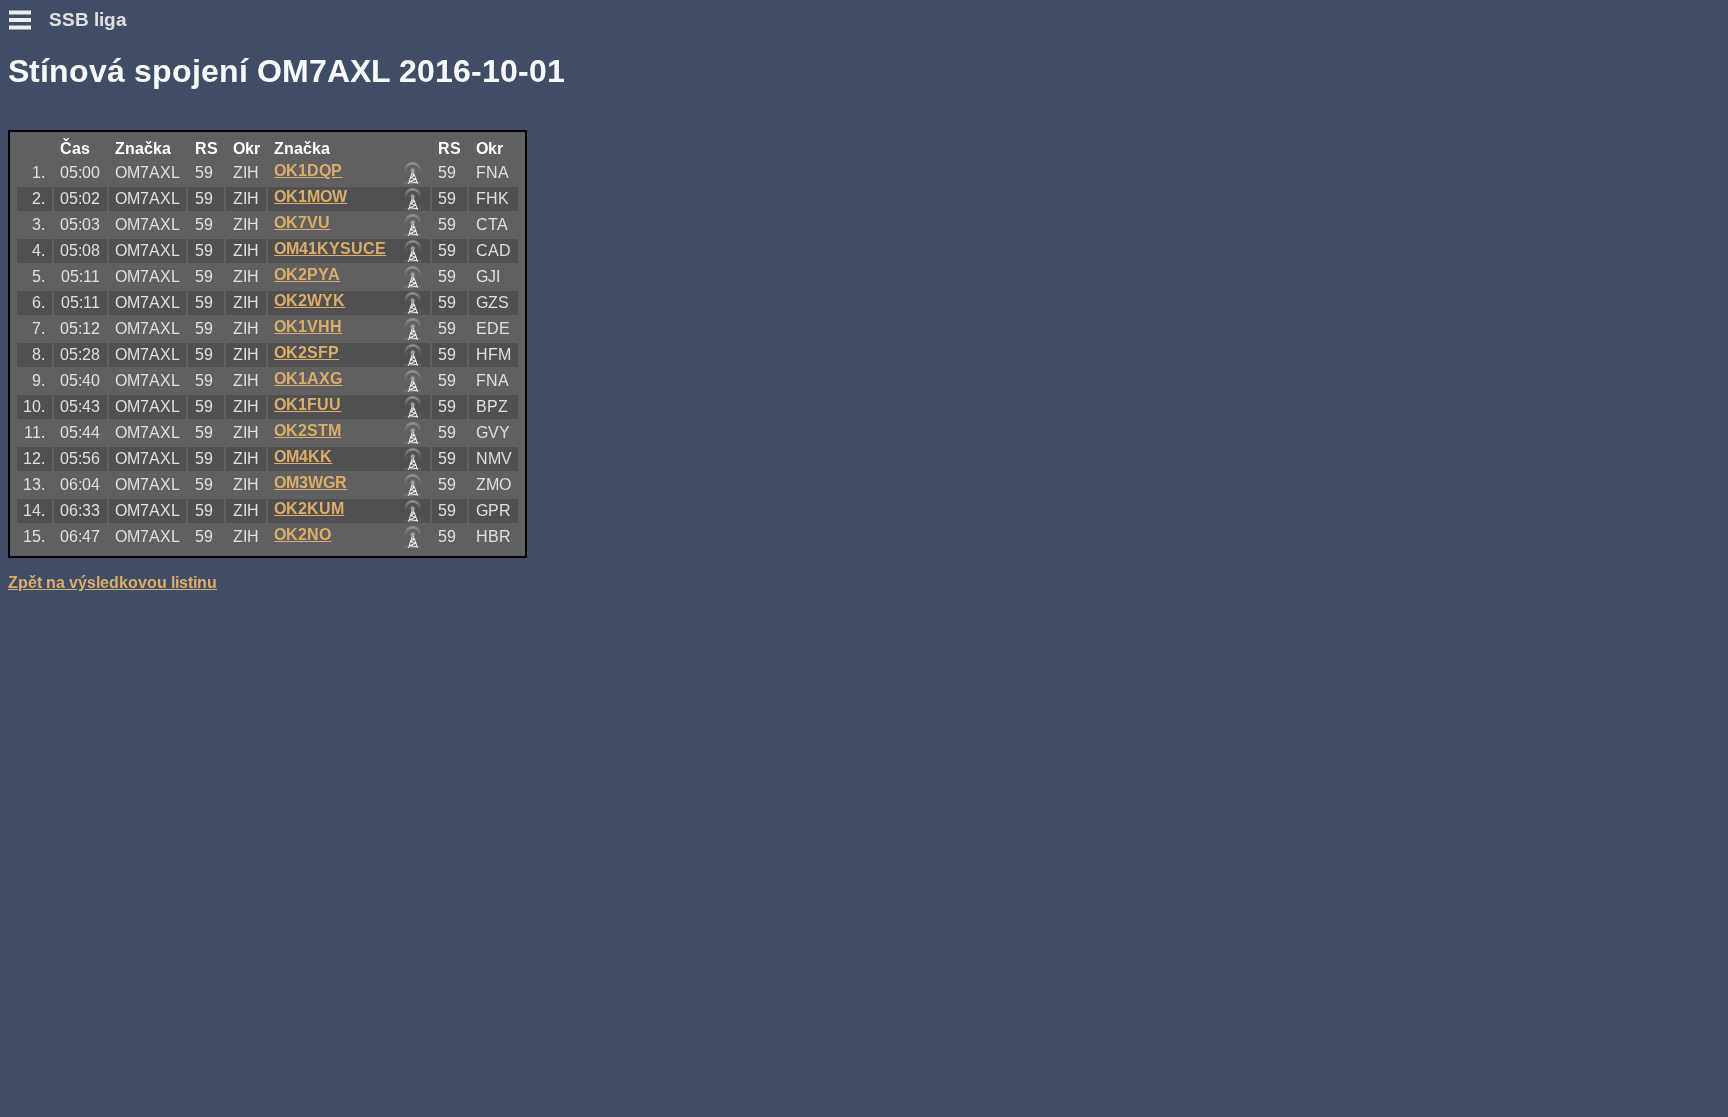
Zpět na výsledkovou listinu (112, 582)
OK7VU (302, 222)
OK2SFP (306, 352)
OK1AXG (308, 378)
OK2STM (307, 430)
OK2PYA (307, 274)
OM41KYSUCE (330, 248)
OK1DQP (308, 170)
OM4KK (303, 456)
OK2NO (302, 534)
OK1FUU (307, 404)
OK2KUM (309, 508)
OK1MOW (310, 196)
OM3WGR (310, 482)
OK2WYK (309, 300)
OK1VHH (308, 326)
